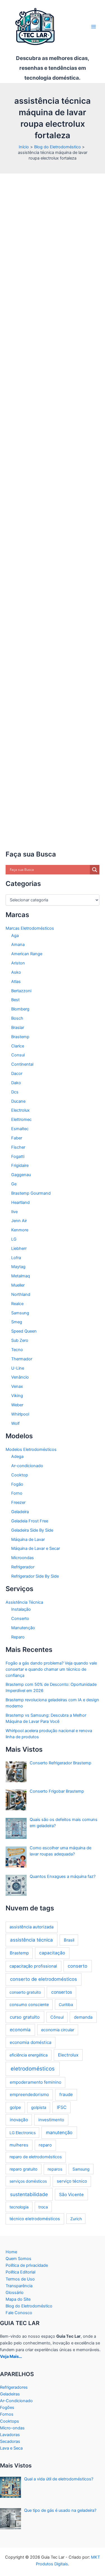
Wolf (15, 1423)
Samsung (20, 1313)
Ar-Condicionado (16, 2401)
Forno (17, 1493)
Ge (14, 1184)
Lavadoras (10, 2435)
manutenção (59, 2132)
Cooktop (20, 1475)
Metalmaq (21, 1276)
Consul (18, 1055)
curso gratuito (25, 2017)
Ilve (14, 1212)
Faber (17, 1138)
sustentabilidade (29, 2194)
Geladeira (20, 1512)
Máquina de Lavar (28, 1539)
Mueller (18, 1285)
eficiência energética (29, 2055)
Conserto (20, 1619)
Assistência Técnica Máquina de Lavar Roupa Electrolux (51, 208)
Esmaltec (20, 1129)
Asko (16, 972)
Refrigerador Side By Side (35, 1576)
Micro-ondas (12, 2428)
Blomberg (20, 1009)
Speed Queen (24, 1331)
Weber (17, 1405)
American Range (27, 954)
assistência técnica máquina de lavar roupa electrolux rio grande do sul (55, 739)
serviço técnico (72, 2181)
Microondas (23, 1558)
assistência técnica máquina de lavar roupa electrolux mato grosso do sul (55, 592)
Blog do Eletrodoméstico (29, 2306)
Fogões (7, 2408)
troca (43, 2207)
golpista (39, 2108)
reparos (55, 2169)
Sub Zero (20, 1340)
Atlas (16, 982)
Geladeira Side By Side (32, 1530)
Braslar (18, 1028)
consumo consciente (29, 2004)
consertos (62, 1992)
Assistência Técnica (29, 221)
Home (11, 2252)
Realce (17, 1304)
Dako (16, 1083)
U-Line (18, 1368)
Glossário (15, 2293)
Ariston (18, 963)
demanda (83, 2017)
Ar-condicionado (27, 1466)
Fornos (7, 2414)
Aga (15, 936)
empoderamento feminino (36, 2082)
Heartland (20, 1202)
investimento (51, 2120)
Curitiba (66, 2004)
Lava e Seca (11, 2448)
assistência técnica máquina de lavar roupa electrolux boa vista (54, 423)
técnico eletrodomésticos (35, 2219)
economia (20, 2030)
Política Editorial (20, 2272)
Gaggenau (21, 1175)
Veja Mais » (30, 854)
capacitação (52, 1953)
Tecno (17, 1350)
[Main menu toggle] (94, 27)
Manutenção (23, 1628)
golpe (15, 2107)
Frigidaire (20, 1165)
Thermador (22, 1359)
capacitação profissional (33, 1966)
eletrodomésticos (33, 2069)
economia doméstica (31, 2042)
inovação (19, 2120)
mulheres (19, 2145)
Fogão (17, 1484)
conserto (78, 1966)
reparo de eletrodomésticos (36, 2157)
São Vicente (71, 2195)
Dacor (17, 1074)
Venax (17, 1386)
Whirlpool (20, 1414)
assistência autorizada (32, 1927)
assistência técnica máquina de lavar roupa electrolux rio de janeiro (53, 718)
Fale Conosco (19, 2313)
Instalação (21, 1609)
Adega (17, 1456)
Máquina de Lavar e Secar (36, 1548)
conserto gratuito (25, 1992)
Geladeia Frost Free (30, 1521)
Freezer (18, 1502)
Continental (22, 1064)
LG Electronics (23, 2133)
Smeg (17, 1322)
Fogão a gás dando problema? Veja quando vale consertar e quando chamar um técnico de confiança (51, 1669)
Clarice (18, 1046)
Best (15, 1000)
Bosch (17, 1018)
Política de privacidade (27, 2265)
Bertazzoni (21, 991)
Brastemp (20, 1037)
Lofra (16, 1258)
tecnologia (19, 2207)
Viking (17, 1396)
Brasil (69, 1940)
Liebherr (19, 1248)
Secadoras (10, 2441)
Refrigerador (23, 1567)
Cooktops (10, 2421)
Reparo (18, 1637)
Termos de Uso (20, 2279)
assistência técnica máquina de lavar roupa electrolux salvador (51, 768)
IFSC (62, 2107)
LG (14, 1239)
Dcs (15, 1092)
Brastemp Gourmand (31, 1193)
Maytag (18, 1267)
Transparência (19, 2286)
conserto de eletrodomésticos (44, 1979)
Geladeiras (10, 2394)
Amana (18, 945)
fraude (66, 2094)
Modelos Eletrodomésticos (31, 1449)
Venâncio (20, 1377)
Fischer (18, 1147)
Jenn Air (19, 1221)
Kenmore (20, 1230)
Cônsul (57, 2017)
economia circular (58, 2030)
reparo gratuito (24, 2169)
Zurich (76, 2219)
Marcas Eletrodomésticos (30, 928)
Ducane (18, 1101)
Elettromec (21, 1120)
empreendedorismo (29, 2094)
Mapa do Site (18, 2299)
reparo (45, 2145)
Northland (21, 1294)
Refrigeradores (14, 2387)
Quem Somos (18, 2259)
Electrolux (20, 1110)
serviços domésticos (28, 2181)
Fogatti (18, 1157)
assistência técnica (32, 1940)
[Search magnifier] (95, 870)
